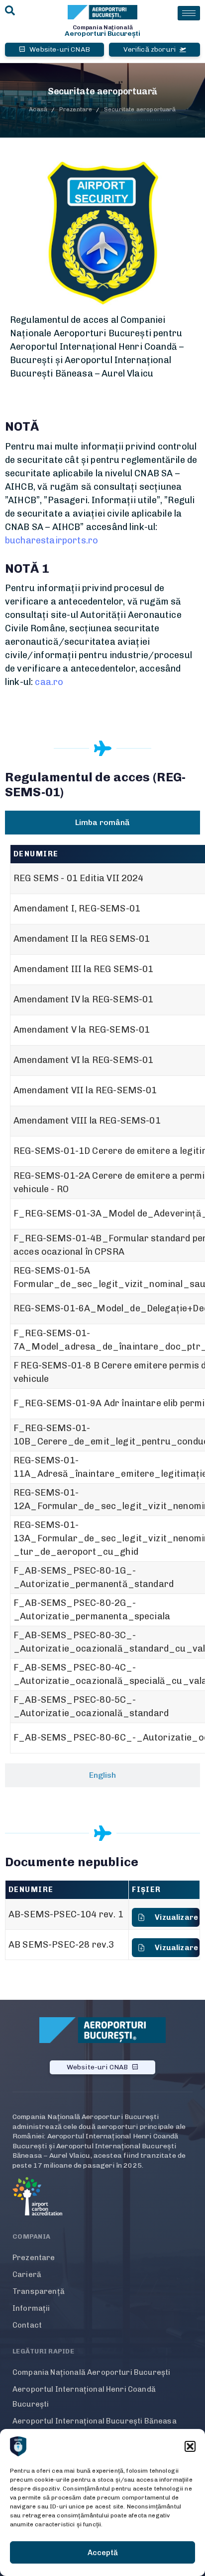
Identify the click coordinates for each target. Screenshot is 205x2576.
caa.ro (49, 682)
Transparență (39, 2291)
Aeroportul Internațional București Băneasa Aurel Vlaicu (95, 2428)
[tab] (102, 823)
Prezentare (34, 2258)
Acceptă (103, 2553)
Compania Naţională (103, 27)
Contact (27, 2325)
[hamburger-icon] (189, 13)
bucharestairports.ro (51, 540)
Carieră (27, 2274)
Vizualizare (176, 1917)
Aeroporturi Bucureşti (102, 34)
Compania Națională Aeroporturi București (91, 2372)
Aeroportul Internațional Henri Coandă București (84, 2397)
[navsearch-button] (10, 11)
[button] (190, 2446)
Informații (31, 2308)
